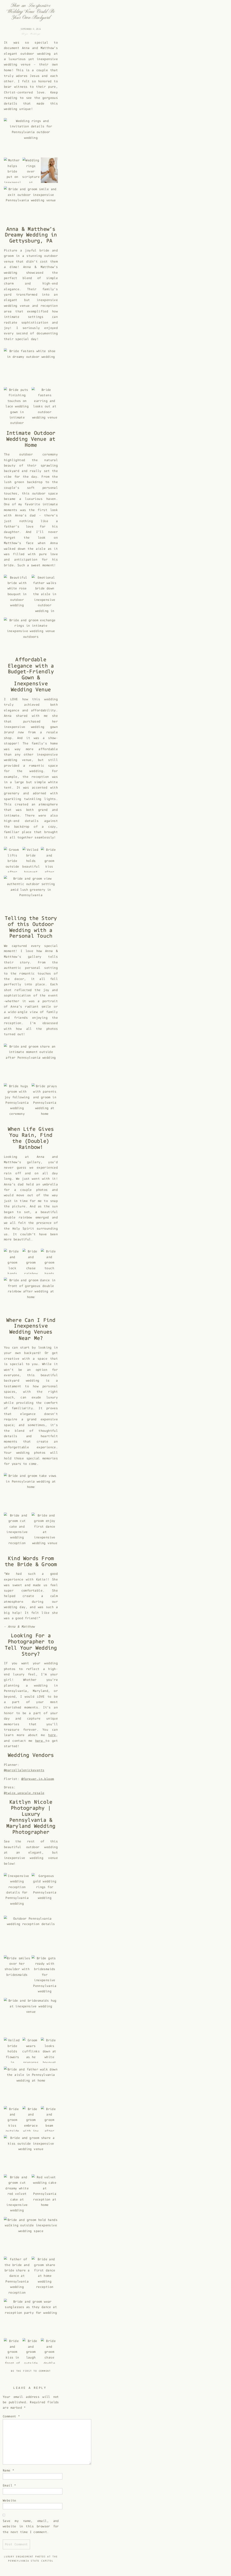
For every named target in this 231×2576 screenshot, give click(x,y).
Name (8, 2470)
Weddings (35, 34)
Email (9, 2485)
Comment (11, 2416)
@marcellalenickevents (24, 1770)
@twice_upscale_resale (24, 1793)
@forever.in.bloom (37, 1779)
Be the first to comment (31, 2371)
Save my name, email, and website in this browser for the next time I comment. (31, 2526)
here (52, 1735)
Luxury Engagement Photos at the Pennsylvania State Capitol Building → (31, 2561)
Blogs (25, 34)
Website (9, 2500)
